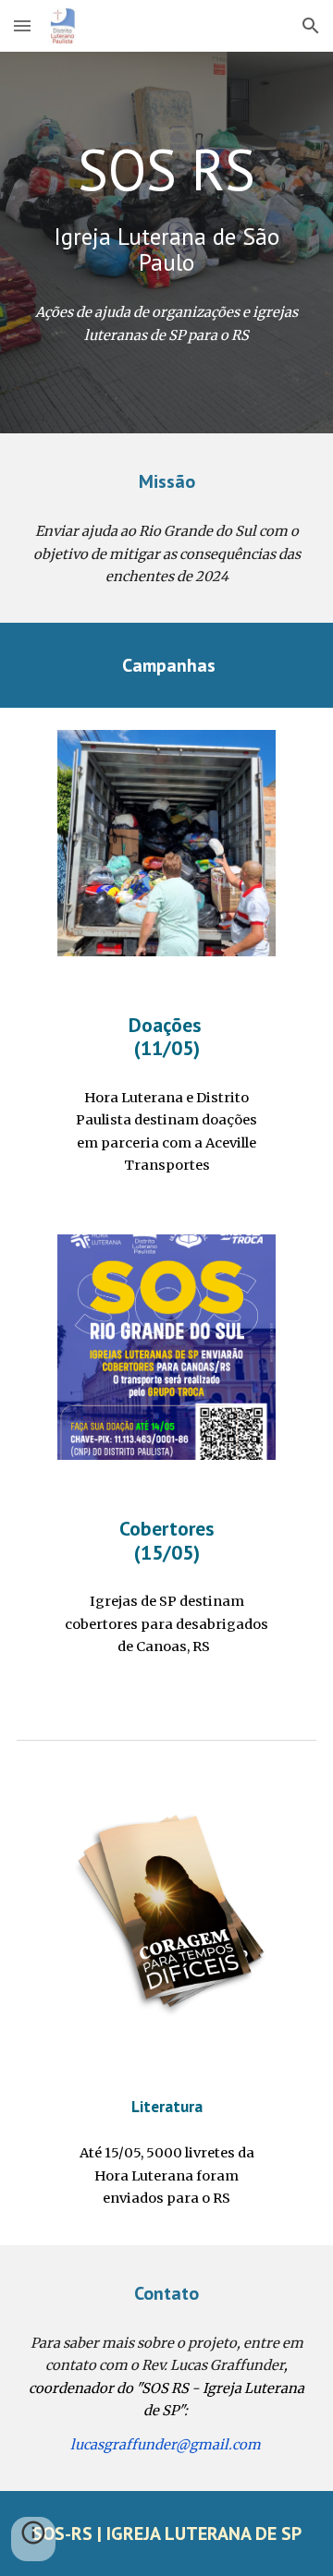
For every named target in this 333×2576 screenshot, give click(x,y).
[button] (22, 25)
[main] (166, 207)
